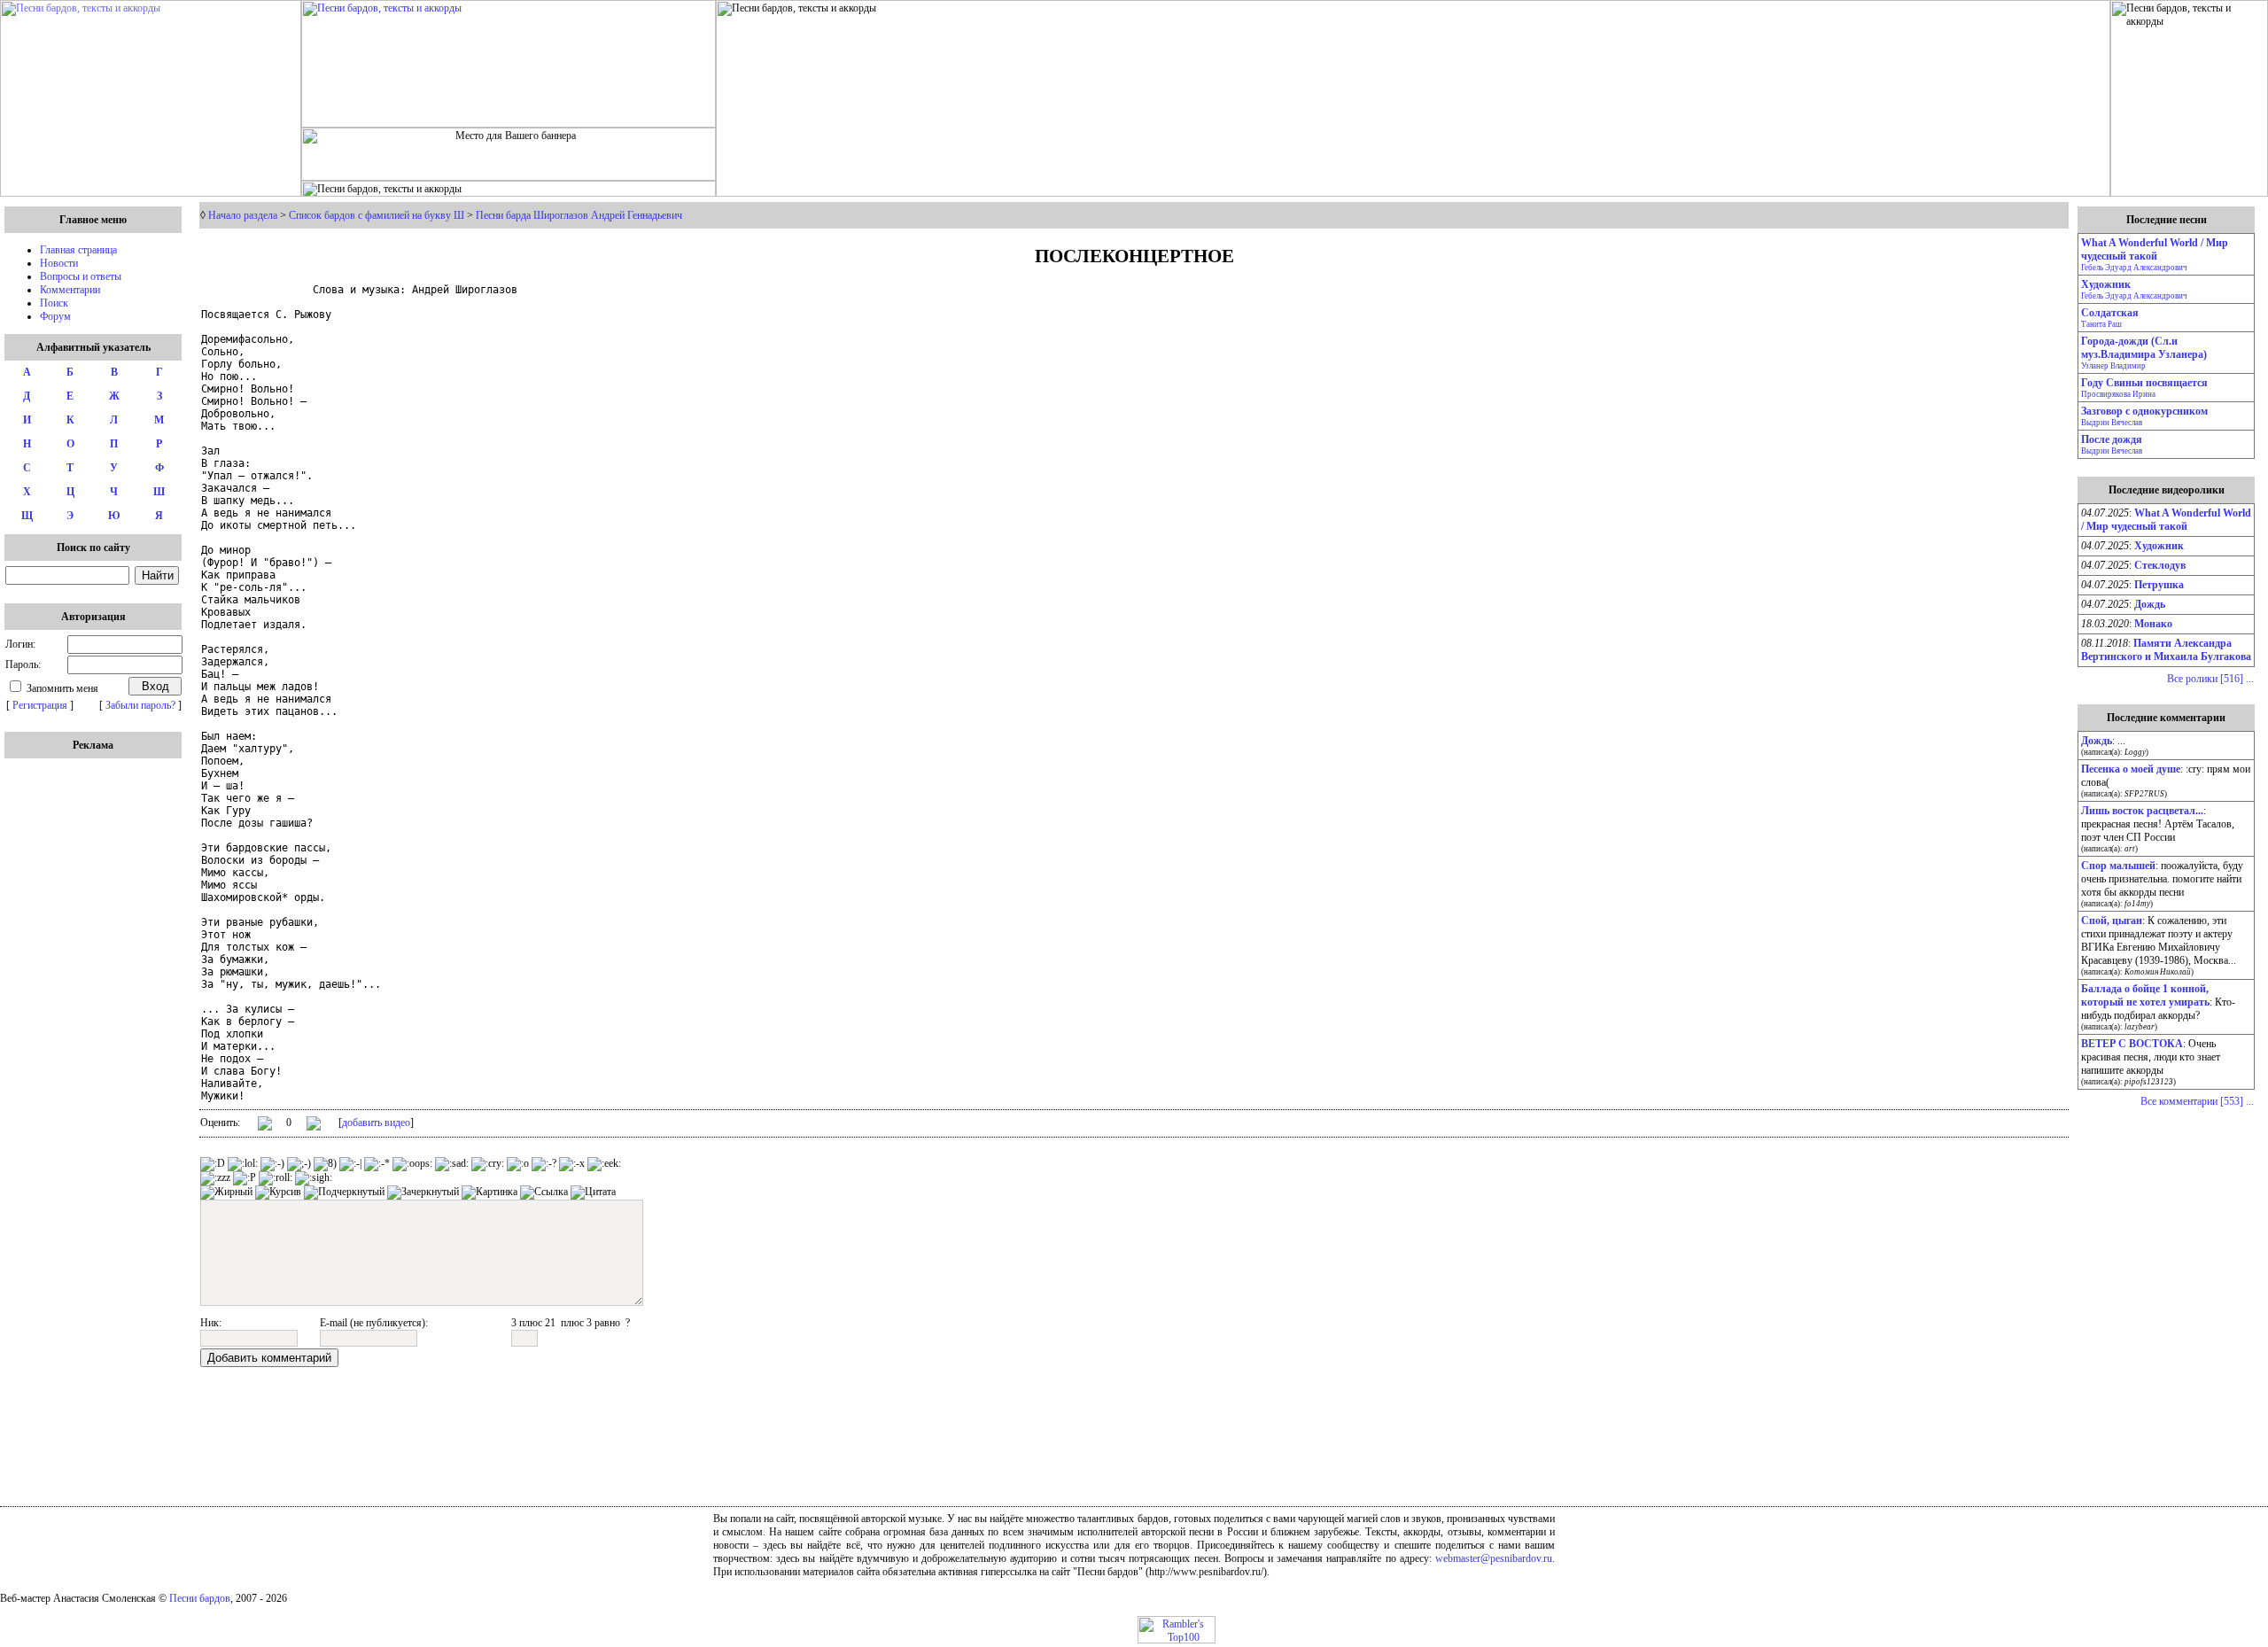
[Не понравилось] (314, 1125)
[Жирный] (226, 1193)
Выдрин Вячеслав (2112, 423)
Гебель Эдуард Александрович (2134, 268)
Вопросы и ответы (81, 276)
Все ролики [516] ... (2210, 679)
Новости (59, 263)
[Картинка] (489, 1193)
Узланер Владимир (2113, 366)
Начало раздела (243, 215)
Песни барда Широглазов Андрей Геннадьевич (579, 215)
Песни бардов (200, 1598)
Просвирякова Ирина (2118, 394)
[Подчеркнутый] (344, 1193)
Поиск (54, 303)
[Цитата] (593, 1193)
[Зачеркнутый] (423, 1193)
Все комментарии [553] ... (2197, 1101)
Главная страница (78, 250)
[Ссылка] (544, 1193)
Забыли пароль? (140, 705)
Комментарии (70, 290)
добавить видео (376, 1123)
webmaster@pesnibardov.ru (1494, 1558)
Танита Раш (2101, 324)
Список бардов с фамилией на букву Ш (377, 215)
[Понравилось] (265, 1126)
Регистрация (40, 705)
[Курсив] (278, 1193)
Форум (55, 316)
